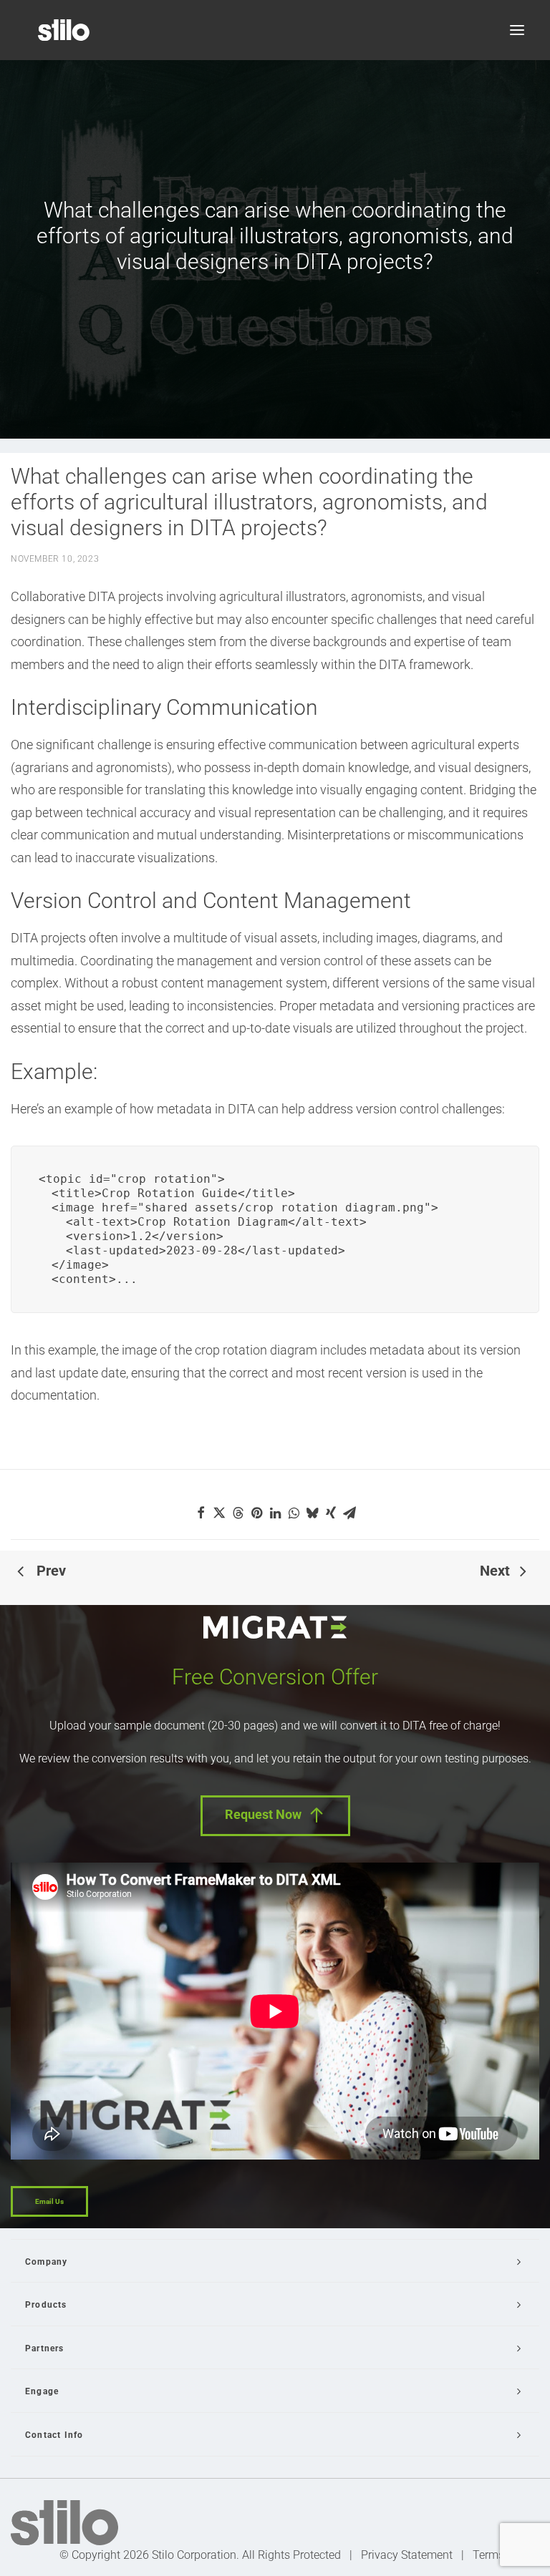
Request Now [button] (263, 1814)
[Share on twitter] (219, 1513)
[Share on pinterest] (256, 1513)
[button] (517, 30)
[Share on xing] (331, 1513)
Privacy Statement (407, 2555)
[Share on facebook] (201, 1513)
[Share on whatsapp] (294, 1513)
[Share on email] (349, 1513)
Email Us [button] (49, 2201)
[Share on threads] (238, 1513)
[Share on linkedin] (275, 1513)
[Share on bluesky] (312, 1513)
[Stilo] (64, 30)
